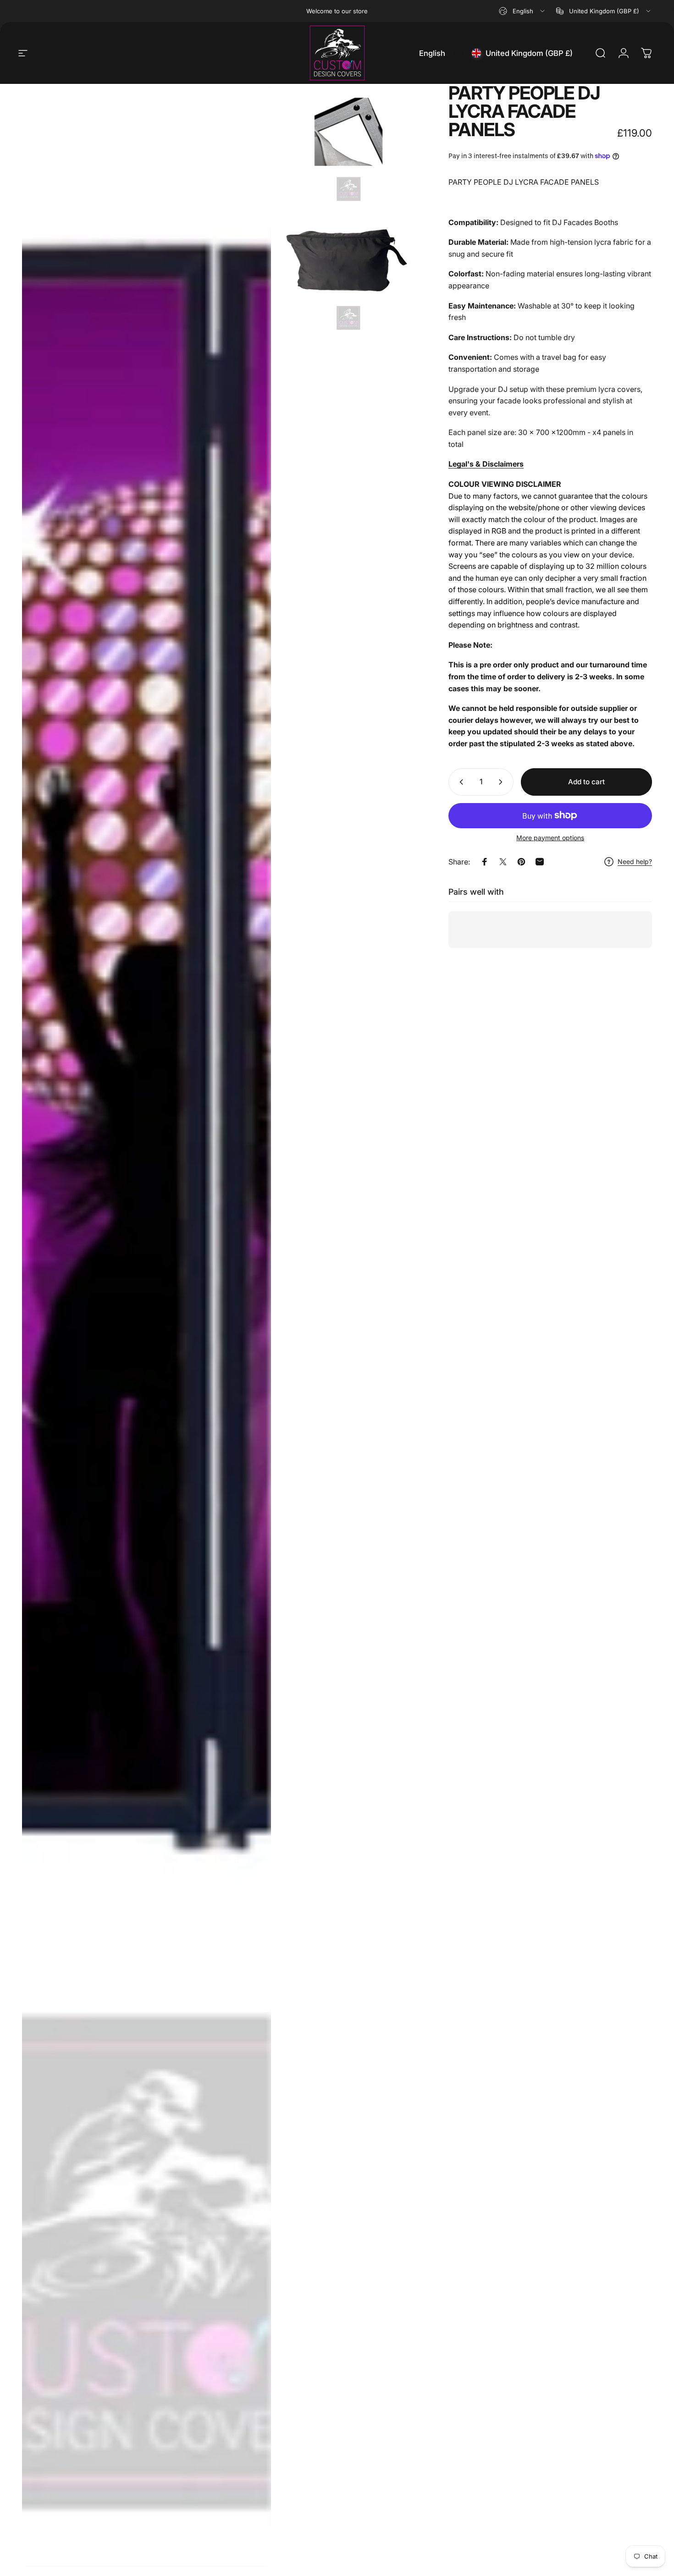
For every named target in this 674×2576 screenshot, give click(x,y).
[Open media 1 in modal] (146, 1325)
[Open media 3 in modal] (348, 273)
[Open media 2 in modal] (348, 144)
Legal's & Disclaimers (486, 464)
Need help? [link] (635, 861)
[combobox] (522, 11)
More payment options (550, 838)
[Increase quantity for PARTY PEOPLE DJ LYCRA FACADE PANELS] (503, 782)
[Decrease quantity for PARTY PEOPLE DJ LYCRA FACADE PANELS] (459, 782)
